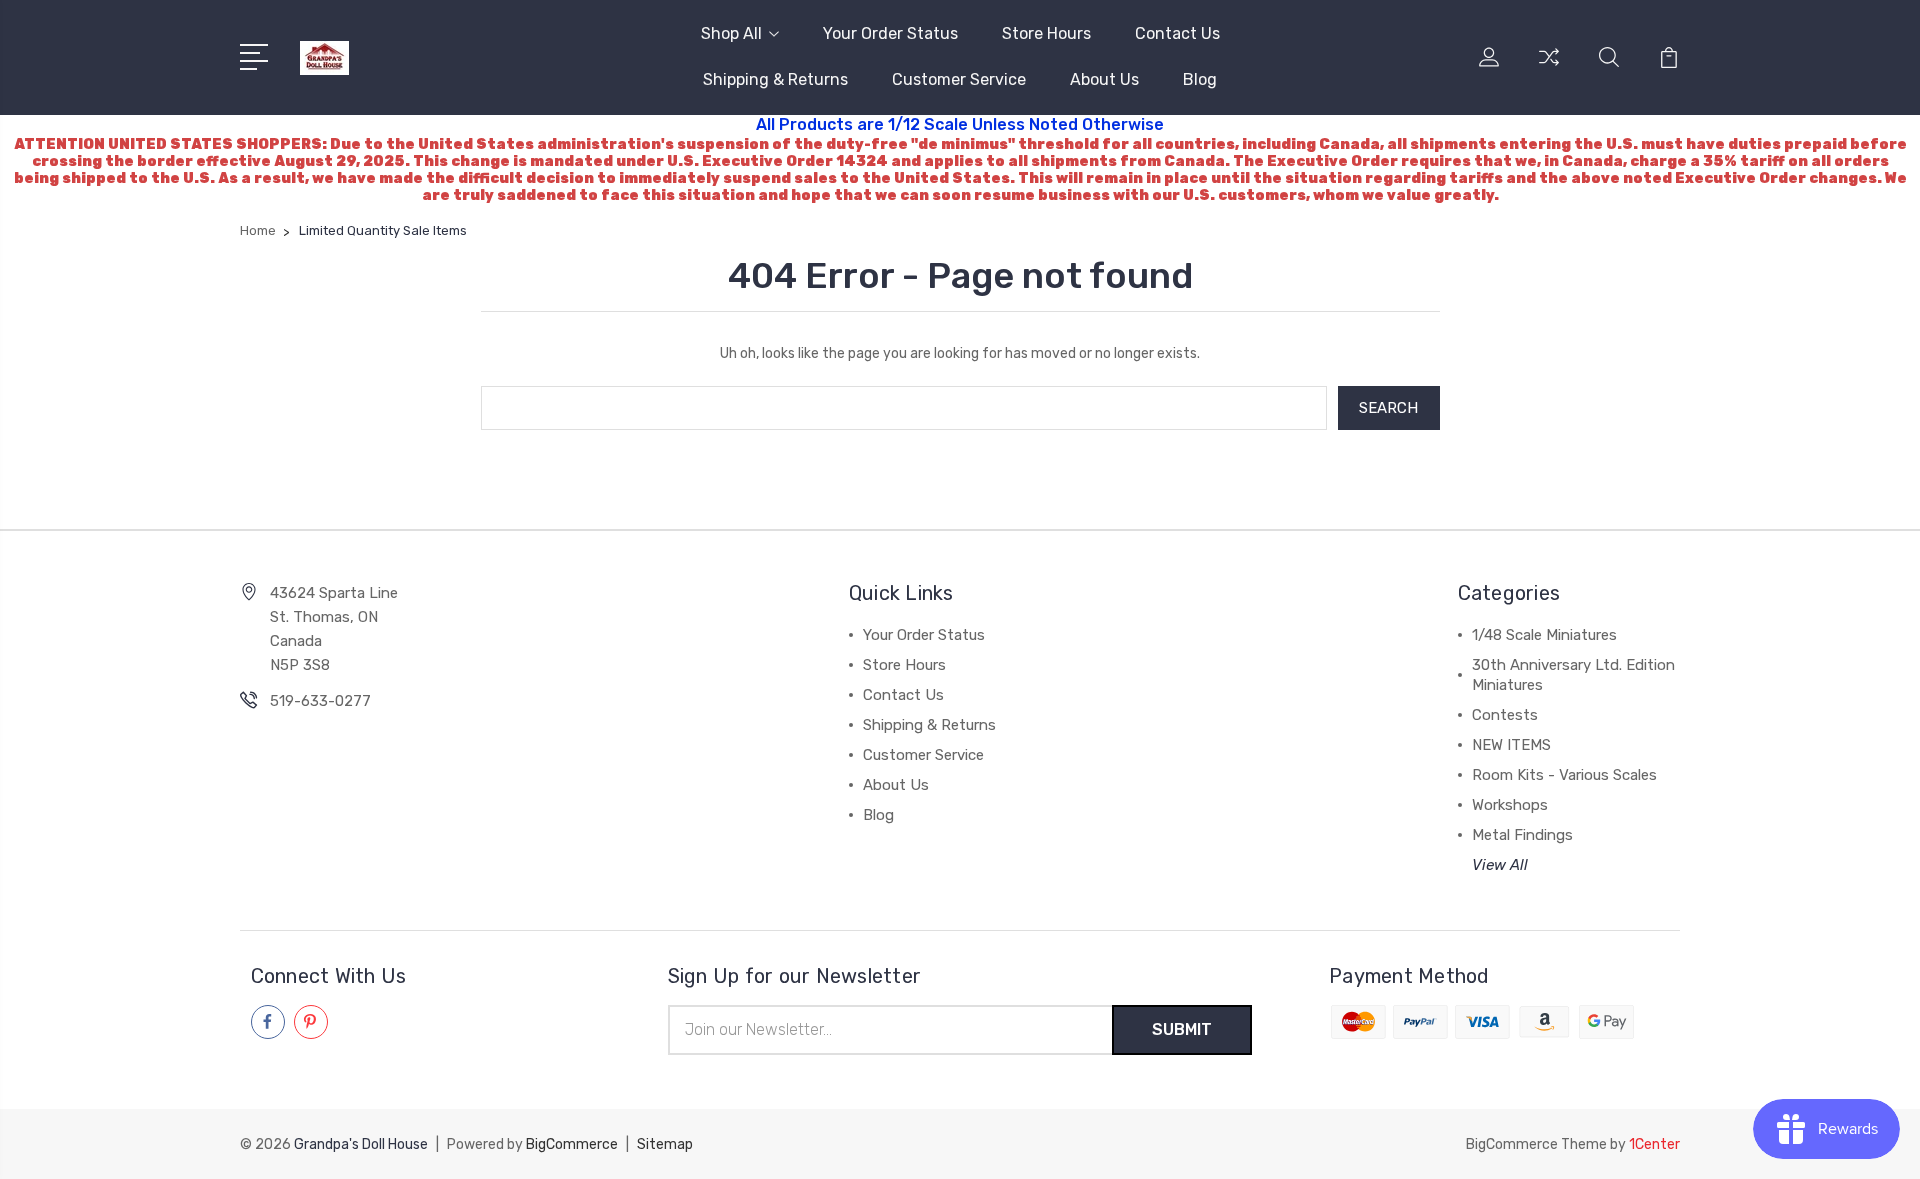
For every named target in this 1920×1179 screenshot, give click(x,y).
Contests (1505, 715)
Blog (1200, 79)
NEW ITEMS (1511, 745)
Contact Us (1177, 33)
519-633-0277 (320, 701)
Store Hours (1046, 33)
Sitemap (665, 1144)
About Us (1104, 79)
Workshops (1510, 805)
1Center (1654, 1144)
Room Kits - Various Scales (1564, 775)
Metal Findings (1522, 835)
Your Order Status (890, 33)
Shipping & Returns (775, 79)
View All (1500, 865)
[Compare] (1549, 69)
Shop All (731, 33)
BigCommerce (572, 1144)
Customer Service (959, 79)
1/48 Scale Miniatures (1544, 635)
